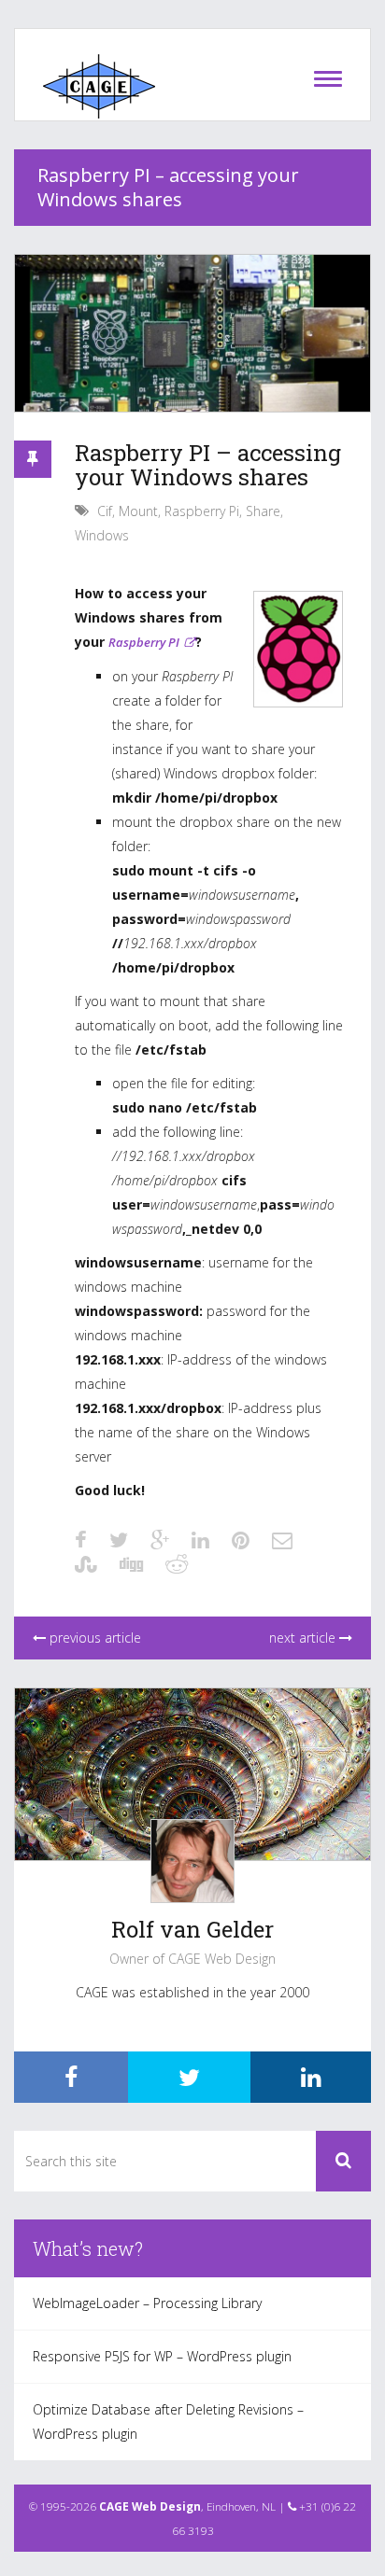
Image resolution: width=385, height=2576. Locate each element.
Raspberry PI (144, 642)
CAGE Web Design (150, 2506)
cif (105, 511)
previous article (93, 1638)
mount (138, 511)
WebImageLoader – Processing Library (147, 2303)
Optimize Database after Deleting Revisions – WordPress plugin (168, 2422)
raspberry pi (202, 511)
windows (102, 535)
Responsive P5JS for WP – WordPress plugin (162, 2356)
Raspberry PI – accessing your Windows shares (208, 465)
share (263, 511)
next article (304, 1638)
